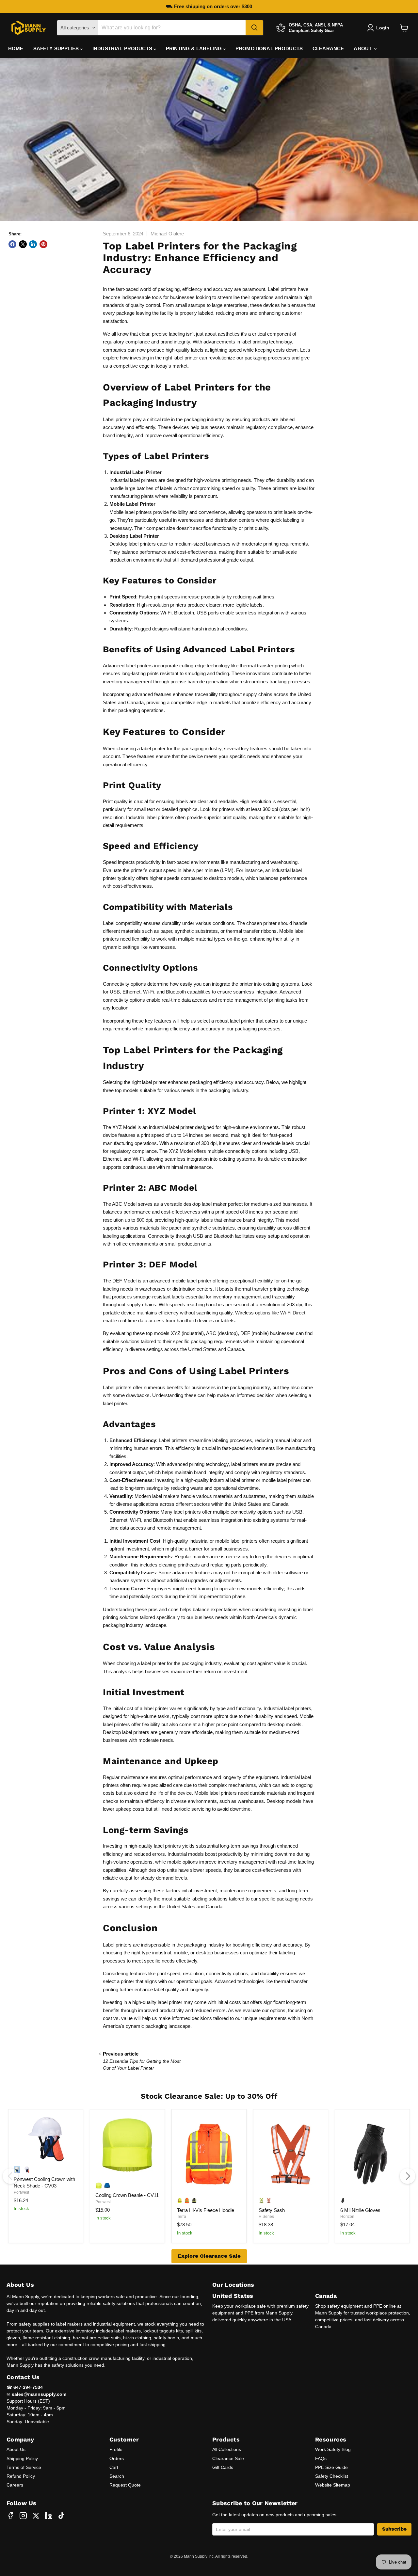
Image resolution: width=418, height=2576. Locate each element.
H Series (266, 2217)
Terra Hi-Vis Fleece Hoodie (206, 2210)
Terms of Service (24, 2467)
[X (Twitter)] (36, 2516)
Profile (116, 2449)
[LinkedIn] (49, 2516)
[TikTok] (61, 2516)
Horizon (347, 2217)
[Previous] (10, 2176)
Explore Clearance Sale (209, 2256)
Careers (15, 2485)
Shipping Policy (22, 2458)
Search (117, 2476)
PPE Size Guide (331, 2467)
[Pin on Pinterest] (43, 244)
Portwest (21, 2192)
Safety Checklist (332, 2476)
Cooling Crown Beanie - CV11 (127, 2195)
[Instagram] (23, 2516)
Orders (117, 2458)
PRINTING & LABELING (194, 48)
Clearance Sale (228, 2458)
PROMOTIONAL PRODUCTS (269, 48)
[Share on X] (23, 244)
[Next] (408, 2176)
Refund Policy (21, 2476)
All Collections (227, 2449)
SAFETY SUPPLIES (57, 48)
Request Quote (125, 2485)
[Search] (254, 28)
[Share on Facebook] (12, 244)
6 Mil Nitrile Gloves (360, 2210)
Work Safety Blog (333, 2449)
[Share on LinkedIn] (33, 244)
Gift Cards (223, 2467)
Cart (114, 2467)
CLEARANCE (328, 48)
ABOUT (363, 48)
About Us (16, 2449)
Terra (182, 2217)
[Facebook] (10, 2516)
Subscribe (394, 2529)
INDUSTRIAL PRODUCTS (123, 48)
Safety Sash (272, 2210)
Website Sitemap (333, 2485)
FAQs (321, 2458)
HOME (16, 48)
